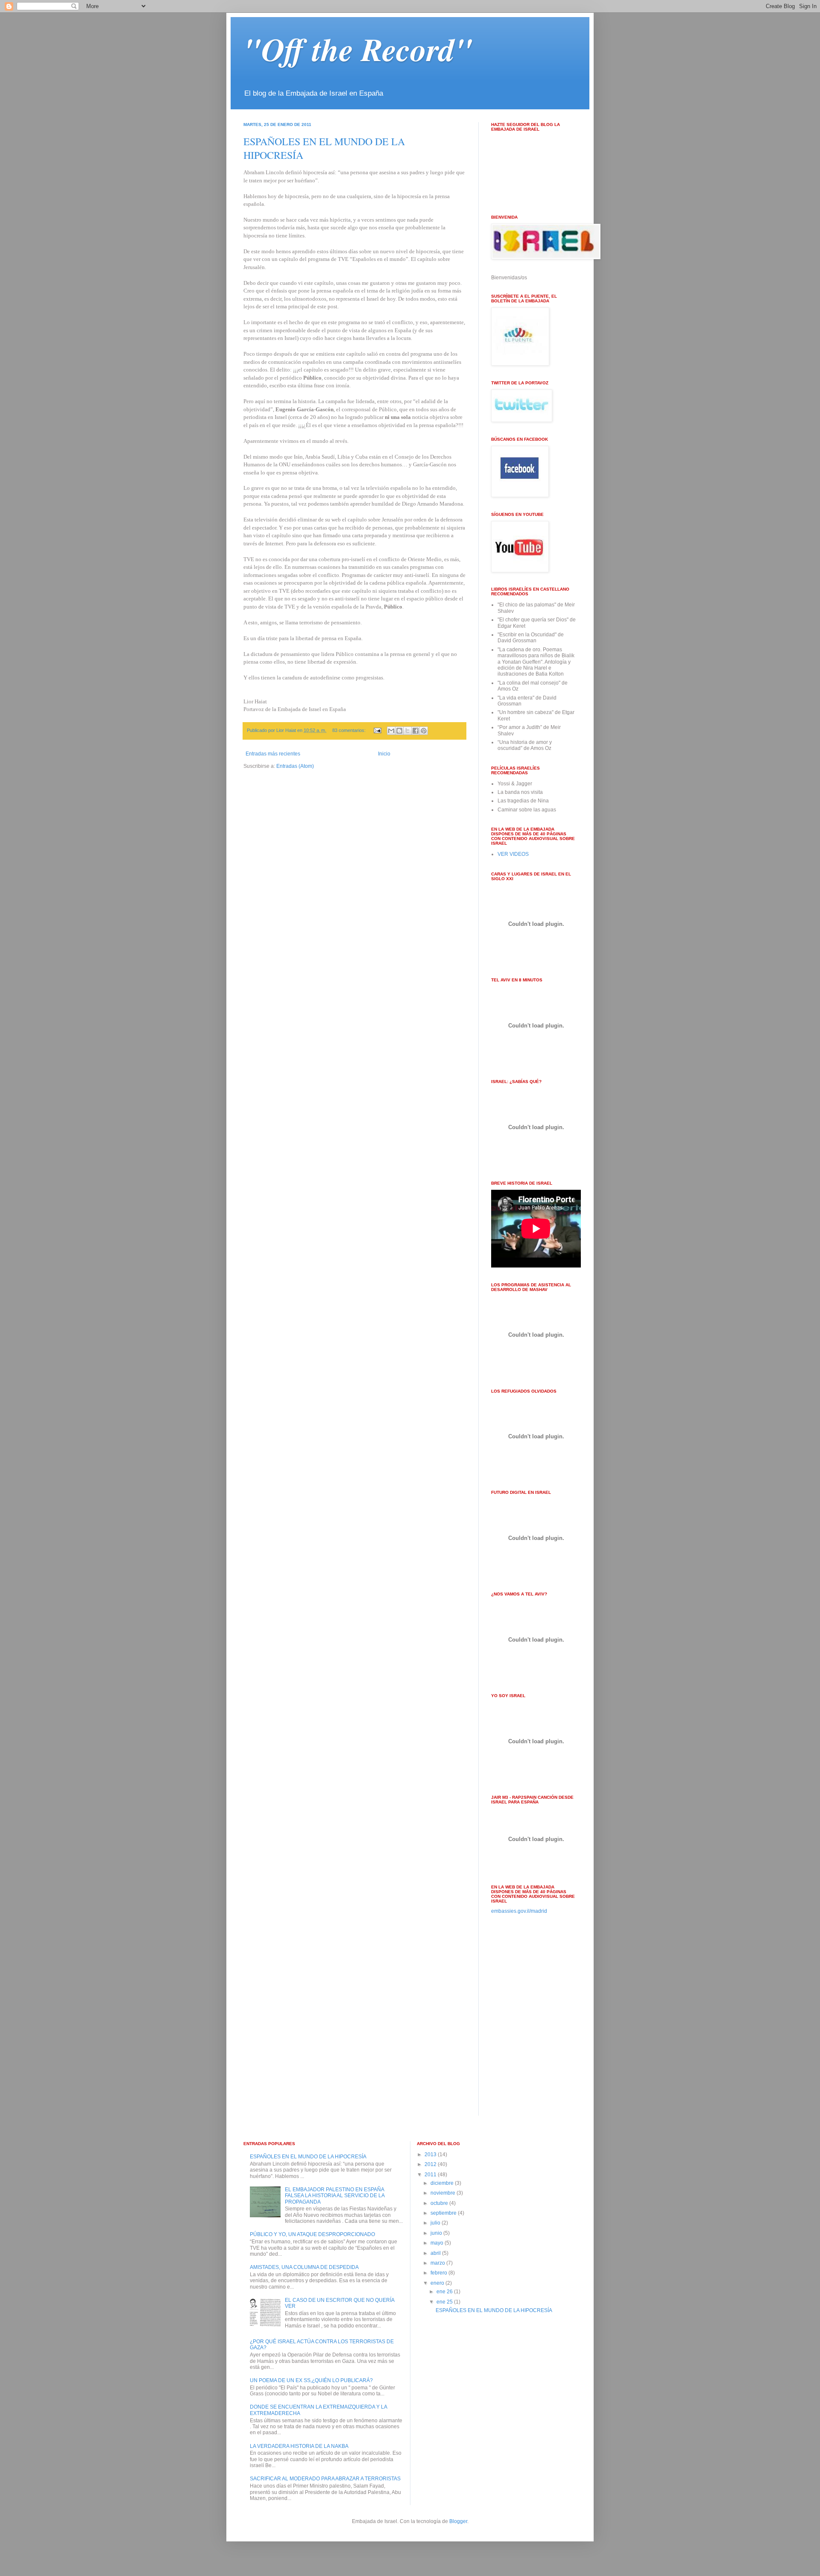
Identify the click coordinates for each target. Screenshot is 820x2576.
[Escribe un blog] (399, 731)
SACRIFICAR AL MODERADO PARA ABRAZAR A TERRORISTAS (325, 2479)
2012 (431, 2164)
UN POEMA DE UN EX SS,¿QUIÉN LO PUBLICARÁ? (311, 2380)
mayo (438, 2243)
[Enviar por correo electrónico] (391, 731)
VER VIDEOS (513, 854)
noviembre (444, 2193)
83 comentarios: (350, 730)
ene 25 (445, 2302)
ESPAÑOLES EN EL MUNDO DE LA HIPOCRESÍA (308, 2157)
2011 (431, 2175)
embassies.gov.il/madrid (519, 1911)
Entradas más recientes (273, 754)
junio (437, 2233)
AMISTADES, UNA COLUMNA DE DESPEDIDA (304, 2267)
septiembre (444, 2213)
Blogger (458, 2521)
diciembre (443, 2183)
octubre (440, 2203)
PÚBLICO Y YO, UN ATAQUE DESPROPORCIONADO (312, 2234)
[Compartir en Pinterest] (424, 731)
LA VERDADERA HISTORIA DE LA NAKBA (299, 2446)
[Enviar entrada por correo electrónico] (377, 730)
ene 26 (445, 2292)
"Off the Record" (358, 49)
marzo (438, 2263)
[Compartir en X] (407, 731)
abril (436, 2253)
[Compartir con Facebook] (416, 731)
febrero (439, 2273)
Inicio (384, 754)
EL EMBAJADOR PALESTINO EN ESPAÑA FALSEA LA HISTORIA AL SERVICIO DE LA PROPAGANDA (335, 2196)
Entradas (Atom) (295, 766)
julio (436, 2223)
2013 (431, 2154)
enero (438, 2283)
